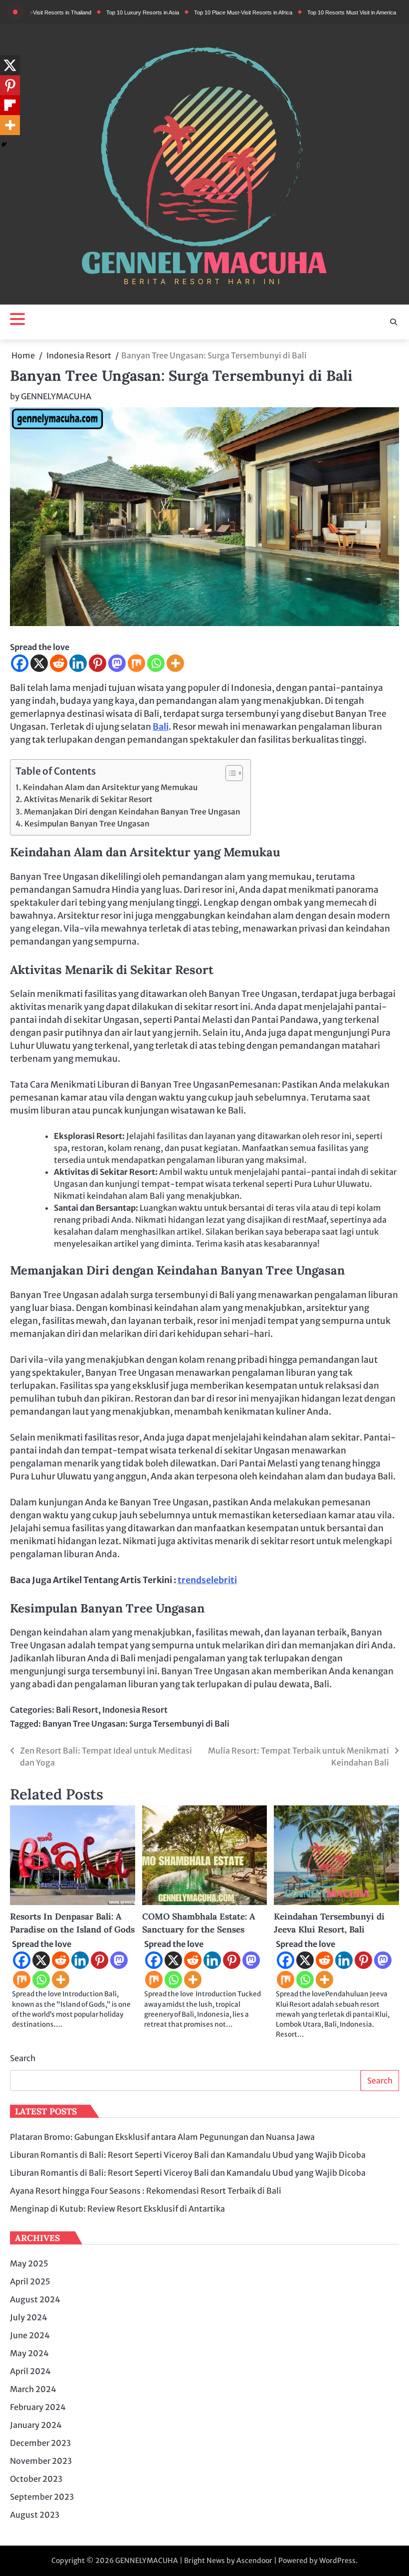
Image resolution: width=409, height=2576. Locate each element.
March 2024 (33, 2389)
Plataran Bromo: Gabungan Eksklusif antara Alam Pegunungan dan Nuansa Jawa (162, 2137)
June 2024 (30, 2335)
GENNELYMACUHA (56, 396)
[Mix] (136, 663)
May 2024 (29, 2353)
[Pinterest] (98, 663)
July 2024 (29, 2317)
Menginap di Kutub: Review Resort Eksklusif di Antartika (117, 2209)
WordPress (337, 2561)
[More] (175, 663)
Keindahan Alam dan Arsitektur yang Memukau (110, 787)
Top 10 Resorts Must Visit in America (315, 12)
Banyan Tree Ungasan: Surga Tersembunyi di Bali (136, 1724)
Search (23, 2058)
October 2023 (36, 2479)
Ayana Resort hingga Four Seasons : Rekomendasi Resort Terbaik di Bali (146, 2191)
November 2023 (41, 2461)
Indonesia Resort (135, 1710)
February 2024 (38, 2407)
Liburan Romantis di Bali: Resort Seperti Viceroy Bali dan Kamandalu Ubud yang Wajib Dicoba (188, 2155)
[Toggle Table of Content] (229, 773)
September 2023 (42, 2497)
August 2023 (35, 2515)
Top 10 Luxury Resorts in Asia (106, 12)
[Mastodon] (117, 663)
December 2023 (40, 2443)
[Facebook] (20, 663)
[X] (39, 663)
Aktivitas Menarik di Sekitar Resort (88, 799)
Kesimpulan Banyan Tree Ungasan (87, 824)
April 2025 (30, 2281)
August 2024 (35, 2299)
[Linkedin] (78, 663)
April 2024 (30, 2371)
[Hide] (4, 145)
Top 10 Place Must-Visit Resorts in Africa (207, 12)
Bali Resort (77, 1710)
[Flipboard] (10, 105)
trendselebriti (207, 1580)
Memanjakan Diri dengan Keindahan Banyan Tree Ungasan (132, 812)
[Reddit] (59, 663)
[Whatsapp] (156, 663)
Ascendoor (254, 2561)
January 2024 (36, 2425)
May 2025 (29, 2263)
